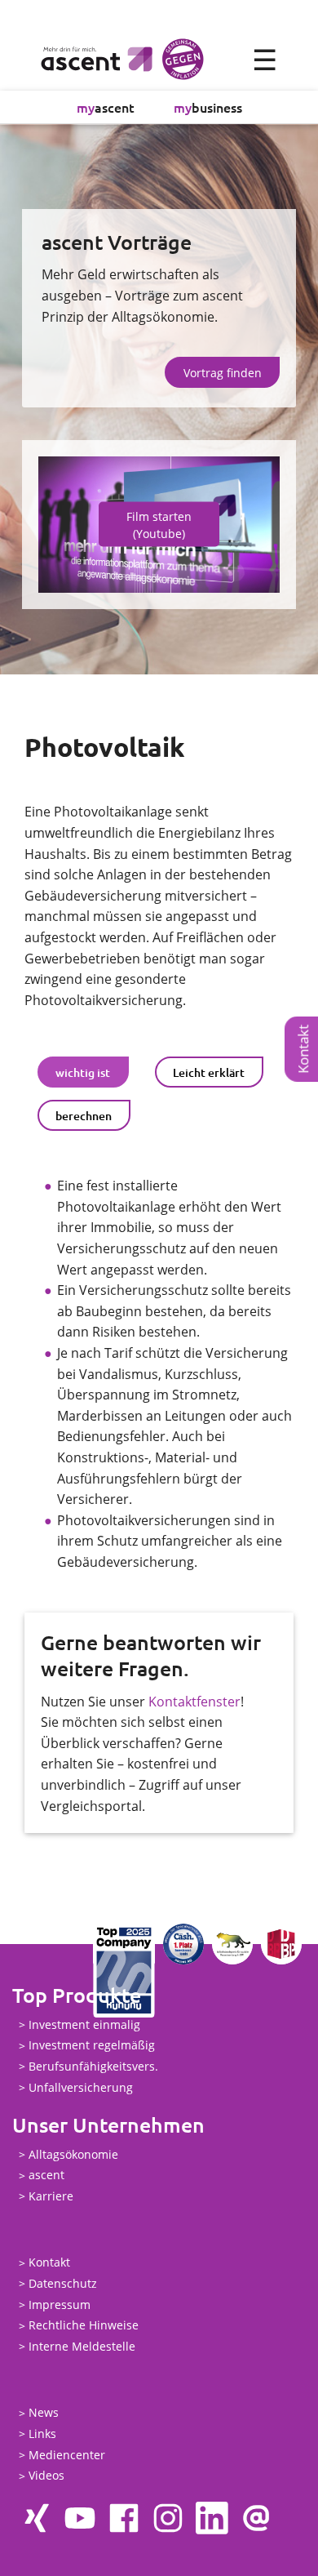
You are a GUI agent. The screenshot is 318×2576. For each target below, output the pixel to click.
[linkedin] (212, 2518)
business (208, 107)
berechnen (84, 1116)
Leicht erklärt (209, 1072)
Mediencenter (67, 2455)
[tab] (83, 1072)
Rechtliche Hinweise (84, 2326)
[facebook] (124, 2518)
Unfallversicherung (81, 2087)
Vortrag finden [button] (223, 373)
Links (42, 2434)
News (44, 2413)
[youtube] (80, 2518)
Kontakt (49, 2263)
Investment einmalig (84, 2024)
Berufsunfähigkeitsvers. (93, 2066)
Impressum (60, 2305)
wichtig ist (83, 1072)
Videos (46, 2476)
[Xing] (36, 2518)
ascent (106, 107)
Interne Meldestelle (82, 2346)
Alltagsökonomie (73, 2154)
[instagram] (168, 2518)
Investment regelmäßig (92, 2046)
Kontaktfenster (194, 1702)
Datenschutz (63, 2283)
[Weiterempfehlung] (256, 2518)
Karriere (51, 2196)
